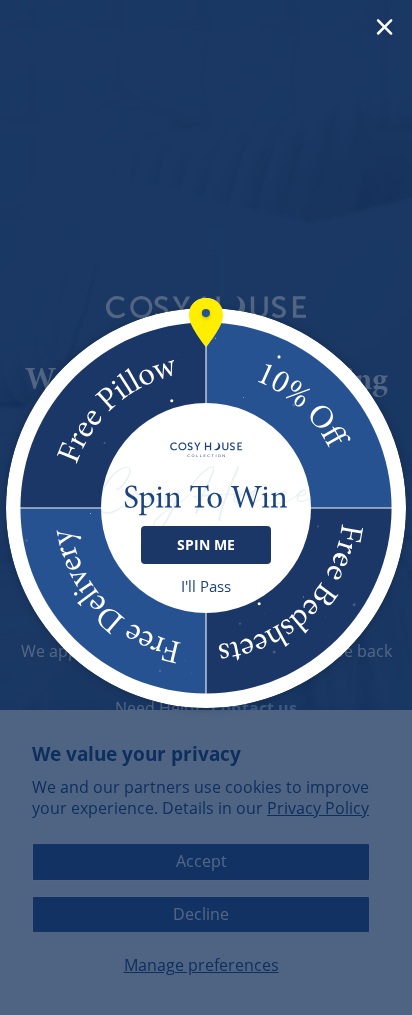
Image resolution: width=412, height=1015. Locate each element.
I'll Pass (206, 586)
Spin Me (206, 544)
